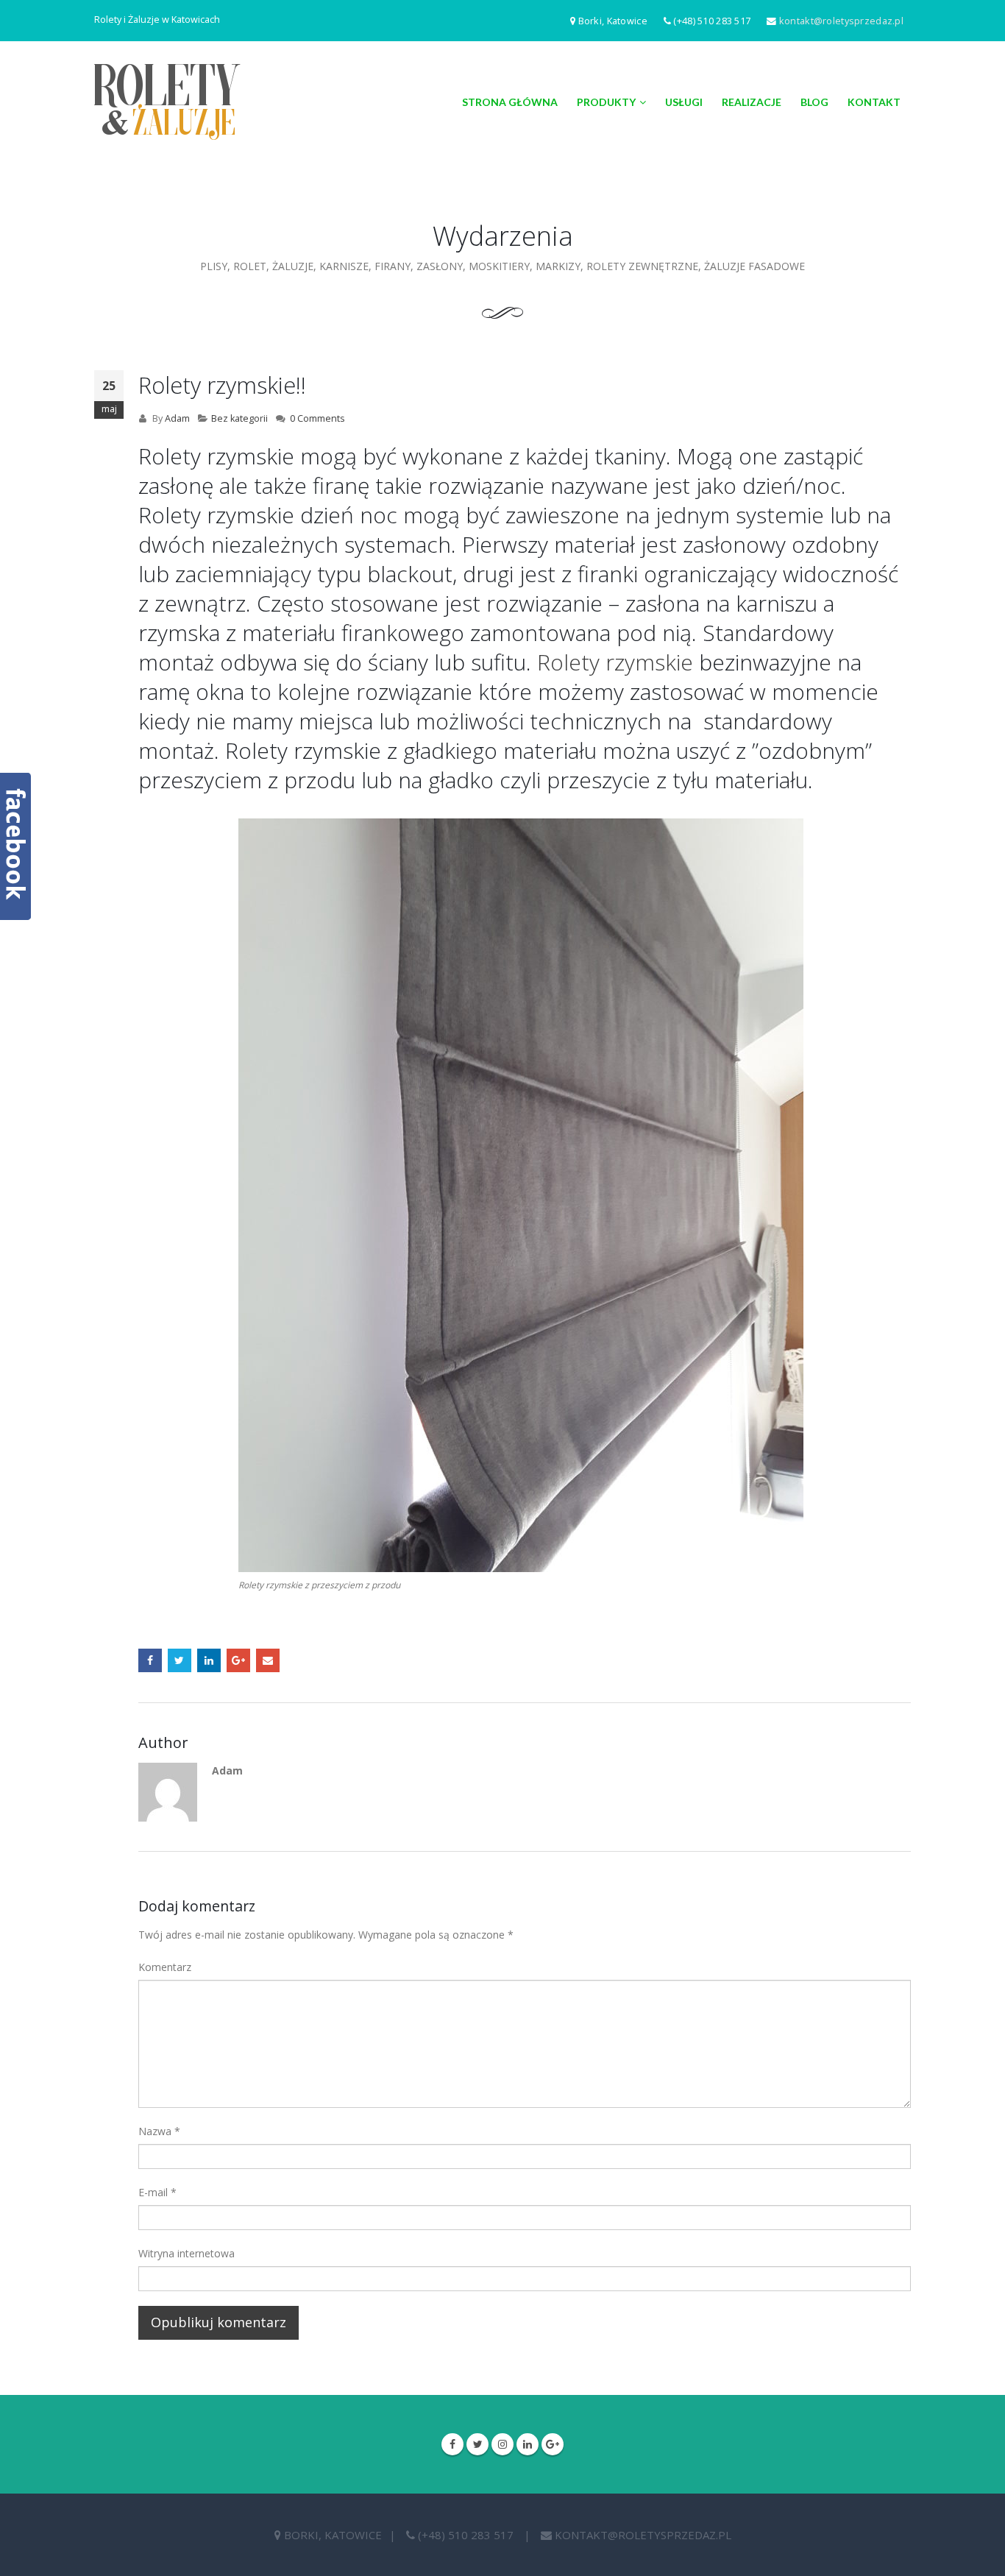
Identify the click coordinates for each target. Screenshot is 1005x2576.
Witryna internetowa (187, 2253)
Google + (238, 1660)
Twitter (180, 1660)
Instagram (502, 2444)
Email (268, 1660)
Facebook (150, 1660)
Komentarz (165, 1967)
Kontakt (874, 102)
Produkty (606, 102)
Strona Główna (510, 102)
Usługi (684, 102)
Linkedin (528, 2444)
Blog (814, 102)
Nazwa (159, 2131)
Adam (177, 418)
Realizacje (752, 102)
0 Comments (317, 418)
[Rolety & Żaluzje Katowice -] (167, 102)
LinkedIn (209, 1660)
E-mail (157, 2192)
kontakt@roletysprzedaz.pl (841, 21)
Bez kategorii (239, 418)
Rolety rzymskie (615, 662)
